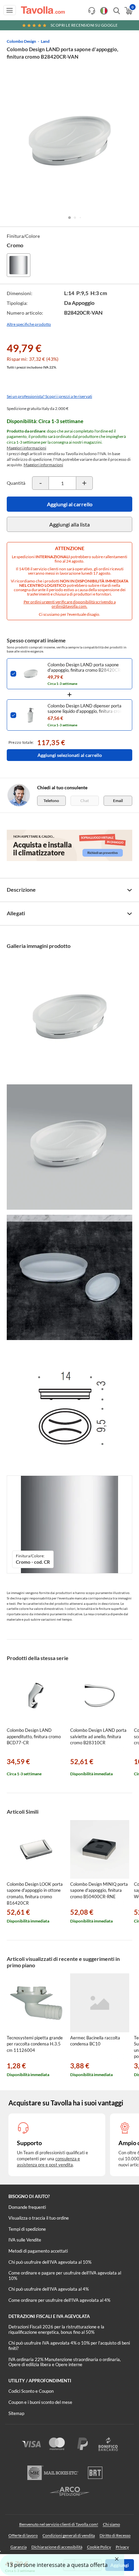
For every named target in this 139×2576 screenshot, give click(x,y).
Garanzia (19, 2547)
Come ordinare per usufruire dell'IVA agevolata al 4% (59, 2300)
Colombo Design (21, 41)
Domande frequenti (27, 2207)
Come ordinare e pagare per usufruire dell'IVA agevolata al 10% (65, 2276)
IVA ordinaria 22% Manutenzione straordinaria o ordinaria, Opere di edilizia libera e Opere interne (65, 2362)
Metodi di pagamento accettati (38, 2251)
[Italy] (104, 11)
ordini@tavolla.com (69, 606)
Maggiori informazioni (26, 448)
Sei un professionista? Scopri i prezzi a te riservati (49, 396)
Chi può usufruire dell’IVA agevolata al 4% (49, 2289)
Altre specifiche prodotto (29, 324)
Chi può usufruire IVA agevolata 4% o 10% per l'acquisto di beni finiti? (69, 2346)
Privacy (122, 2547)
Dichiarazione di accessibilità (57, 2547)
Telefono (51, 801)
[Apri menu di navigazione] (10, 10)
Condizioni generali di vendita (69, 2535)
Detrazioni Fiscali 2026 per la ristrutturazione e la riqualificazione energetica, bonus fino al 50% (56, 2329)
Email (118, 801)
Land (45, 41)
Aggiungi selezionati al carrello (70, 755)
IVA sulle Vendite (25, 2240)
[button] (69, 218)
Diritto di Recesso (115, 2535)
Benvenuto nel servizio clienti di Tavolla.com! (59, 2524)
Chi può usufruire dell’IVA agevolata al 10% (50, 2262)
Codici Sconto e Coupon (31, 2391)
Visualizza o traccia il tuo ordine (39, 2218)
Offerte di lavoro (23, 2535)
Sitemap (16, 2413)
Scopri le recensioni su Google (84, 25)
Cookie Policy (99, 2547)
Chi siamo (112, 2524)
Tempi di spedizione (27, 2229)
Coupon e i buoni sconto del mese (40, 2402)
